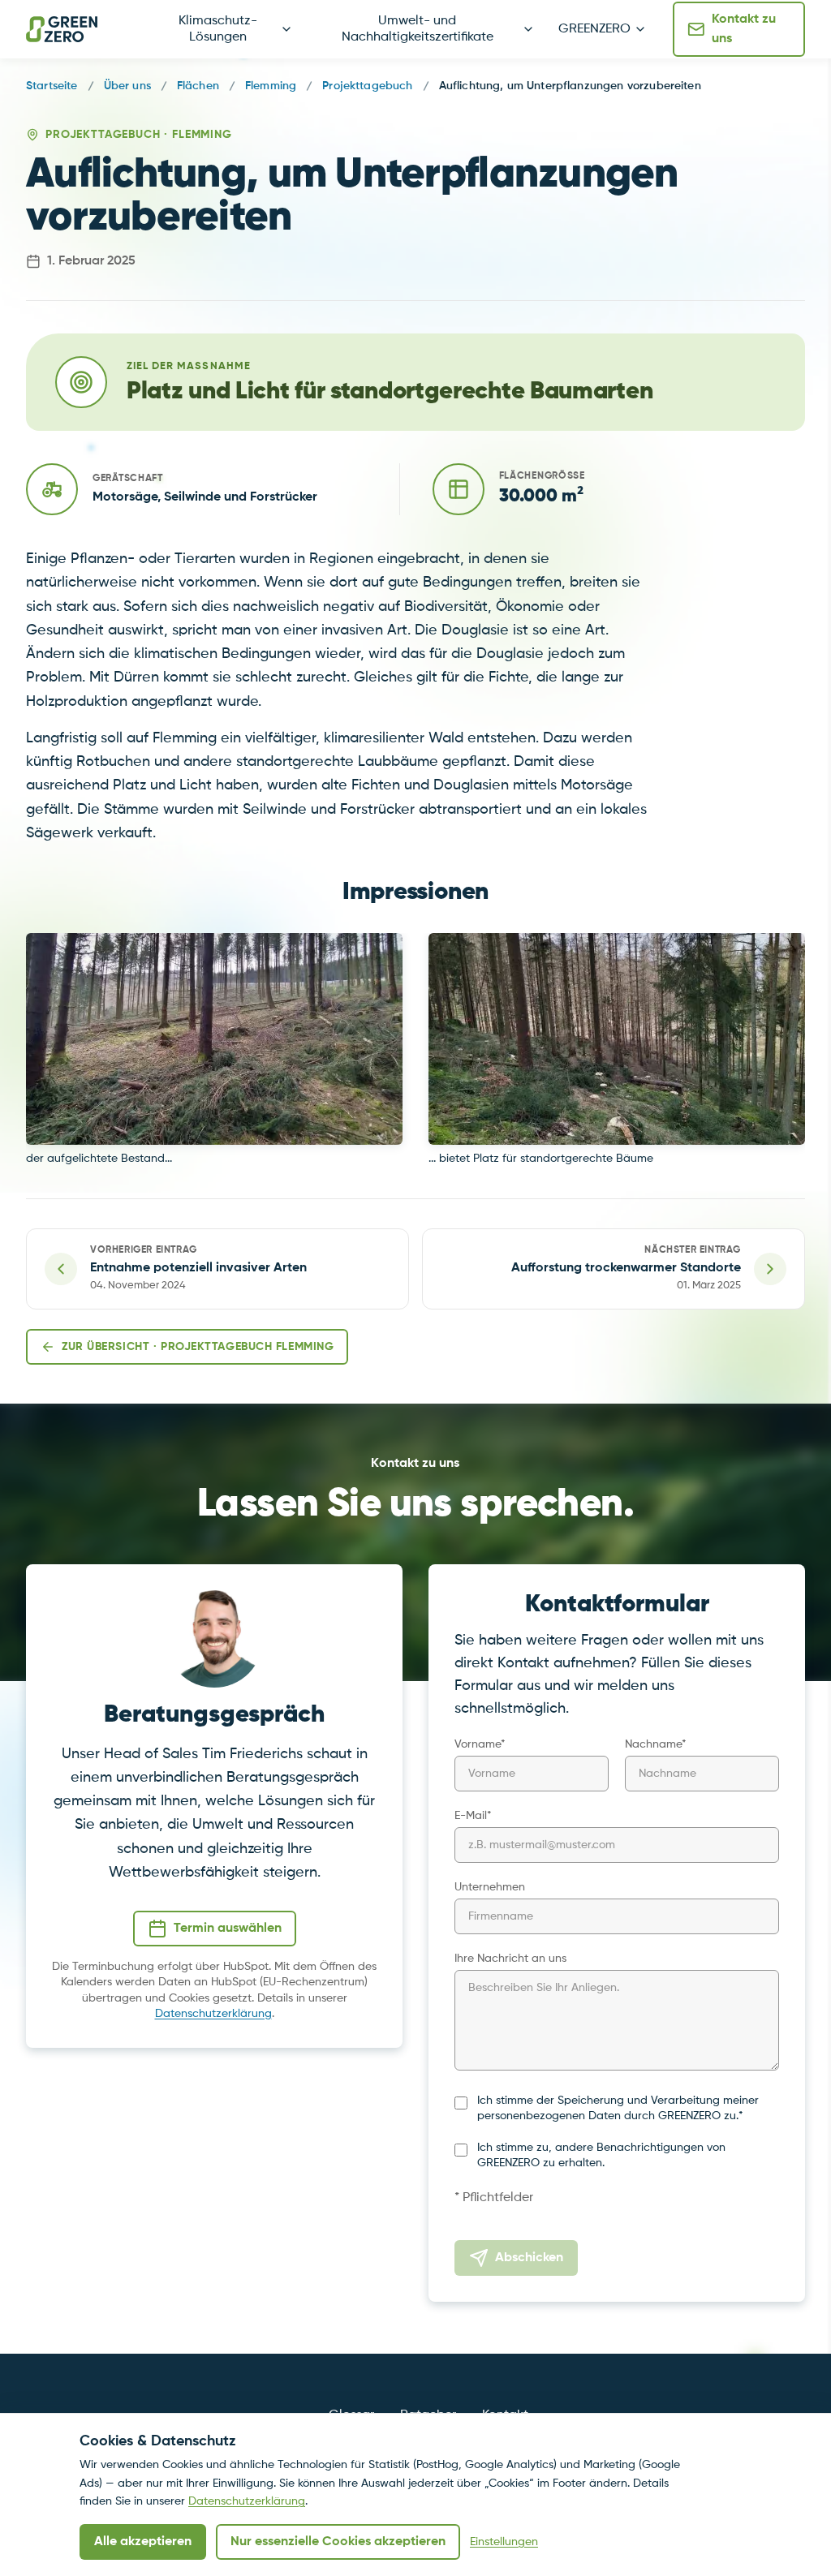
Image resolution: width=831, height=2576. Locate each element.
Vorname (480, 1744)
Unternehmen (490, 1887)
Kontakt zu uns (744, 29)
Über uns (127, 86)
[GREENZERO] (62, 29)
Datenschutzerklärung (213, 2014)
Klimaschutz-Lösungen (218, 29)
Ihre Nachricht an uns (510, 1959)
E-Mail (473, 1816)
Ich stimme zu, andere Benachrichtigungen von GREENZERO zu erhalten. (601, 2155)
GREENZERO (594, 29)
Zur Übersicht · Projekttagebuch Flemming (198, 1347)
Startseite (52, 86)
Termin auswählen (228, 1929)
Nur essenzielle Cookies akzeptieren (338, 2542)
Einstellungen (504, 2542)
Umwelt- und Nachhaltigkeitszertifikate (418, 29)
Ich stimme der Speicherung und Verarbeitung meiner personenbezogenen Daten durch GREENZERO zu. (618, 2108)
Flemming (271, 86)
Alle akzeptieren (143, 2542)
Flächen (198, 86)
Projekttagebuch (367, 86)
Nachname (656, 1744)
